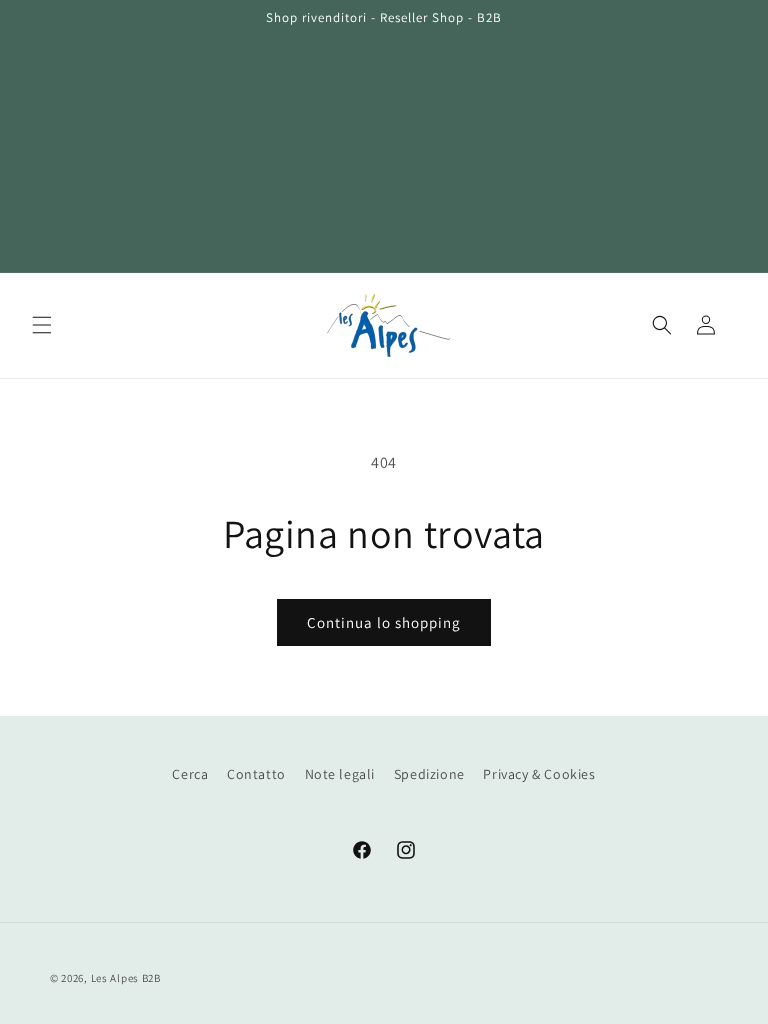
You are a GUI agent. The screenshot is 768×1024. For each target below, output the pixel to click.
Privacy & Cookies (539, 774)
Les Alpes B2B (126, 978)
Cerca (190, 774)
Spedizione (429, 774)
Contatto (256, 774)
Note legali (340, 774)
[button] (42, 325)
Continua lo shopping (384, 622)
